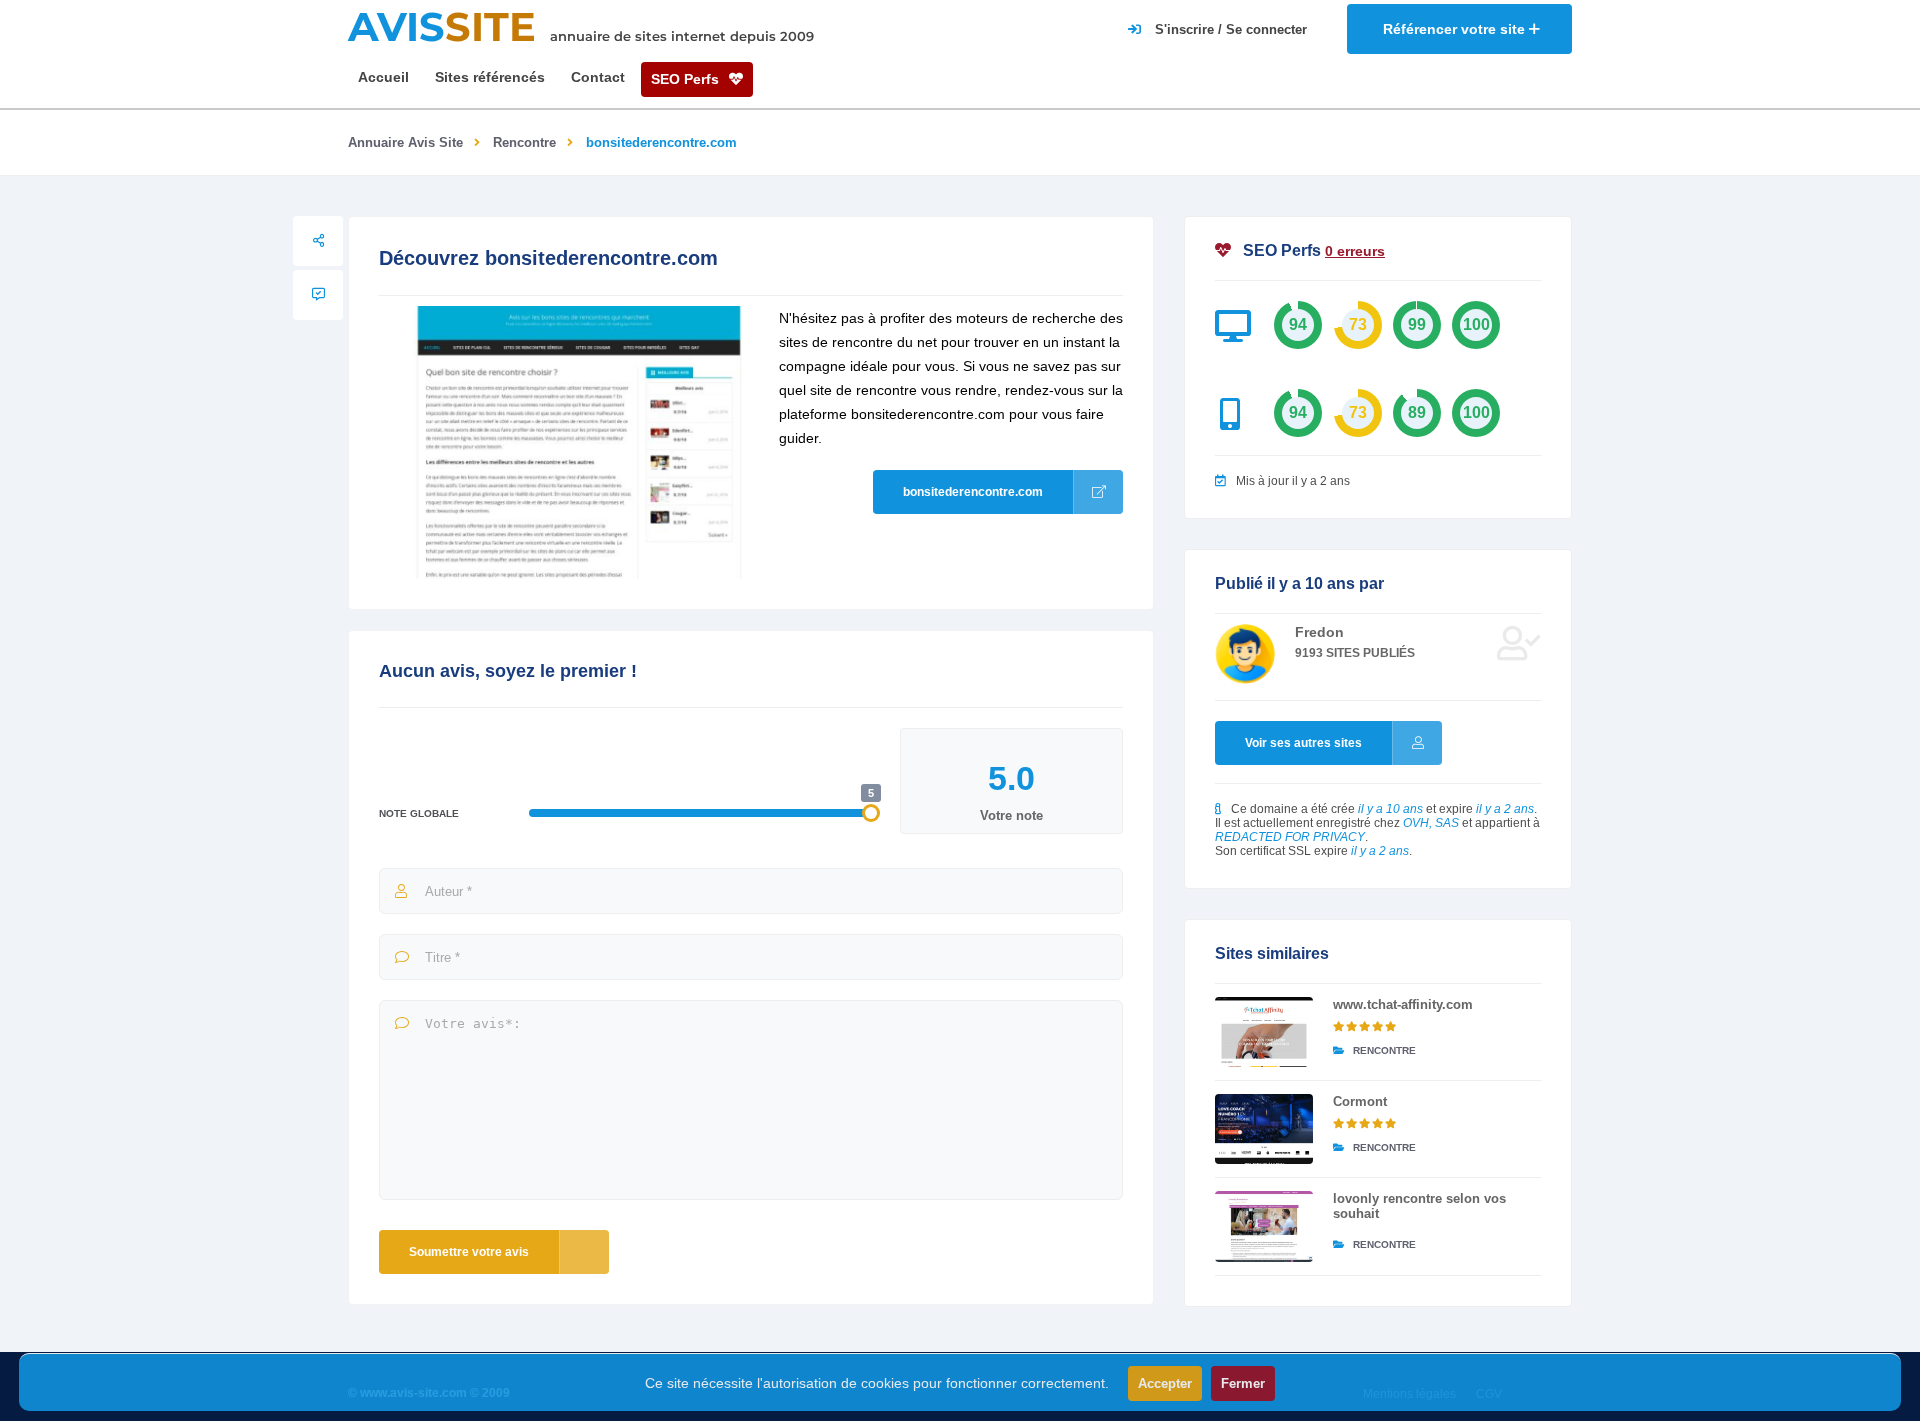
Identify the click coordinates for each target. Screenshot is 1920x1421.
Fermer (1243, 1383)
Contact (598, 77)
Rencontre (524, 142)
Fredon (1319, 632)
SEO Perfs (687, 79)
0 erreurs (1355, 251)
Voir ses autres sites (1303, 743)
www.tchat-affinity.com (1403, 1004)
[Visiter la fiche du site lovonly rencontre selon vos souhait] (1264, 1226)
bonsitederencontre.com (973, 492)
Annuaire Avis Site (405, 142)
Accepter (1165, 1383)
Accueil (383, 77)
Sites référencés (490, 77)
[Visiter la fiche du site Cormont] (1264, 1129)
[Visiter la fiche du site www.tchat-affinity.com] (1264, 1032)
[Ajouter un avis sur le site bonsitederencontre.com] (318, 295)
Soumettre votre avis (469, 1252)
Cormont (1360, 1101)
